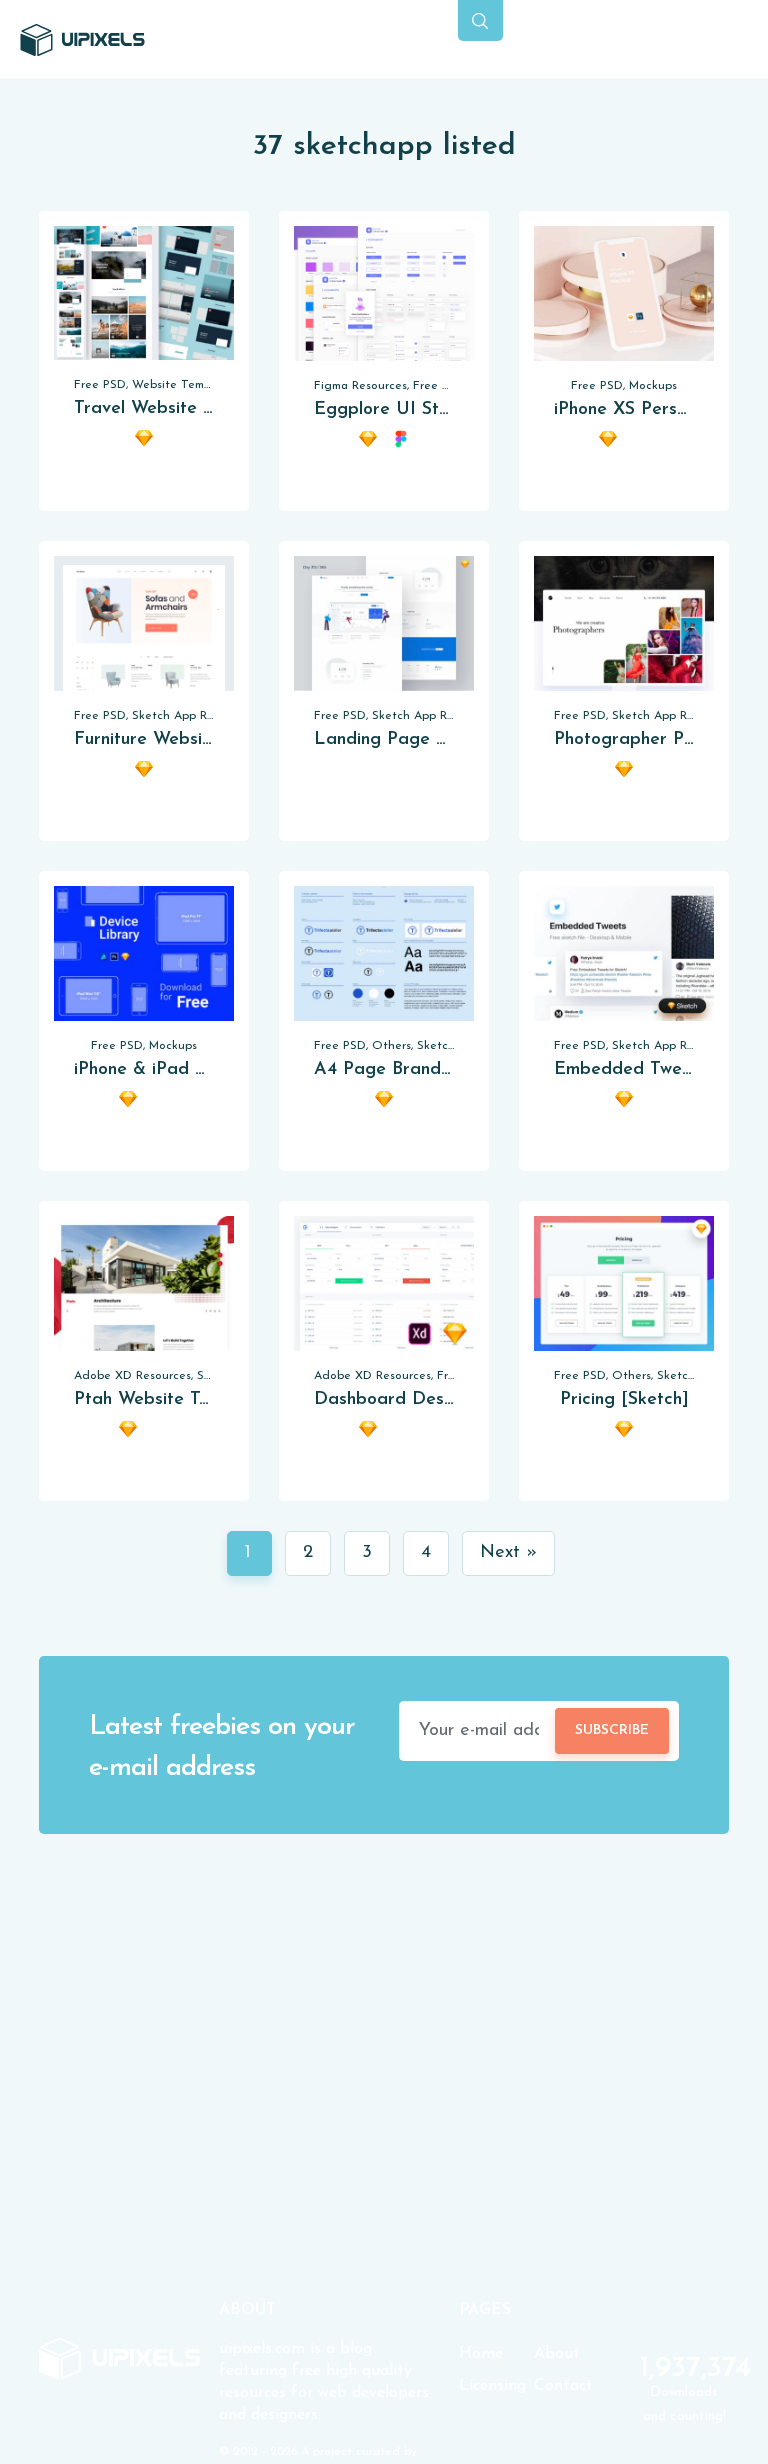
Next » (508, 1553)
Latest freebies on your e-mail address (222, 1748)
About (557, 2354)
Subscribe (612, 1730)
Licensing (492, 2386)
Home (481, 2354)
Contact (563, 2386)
